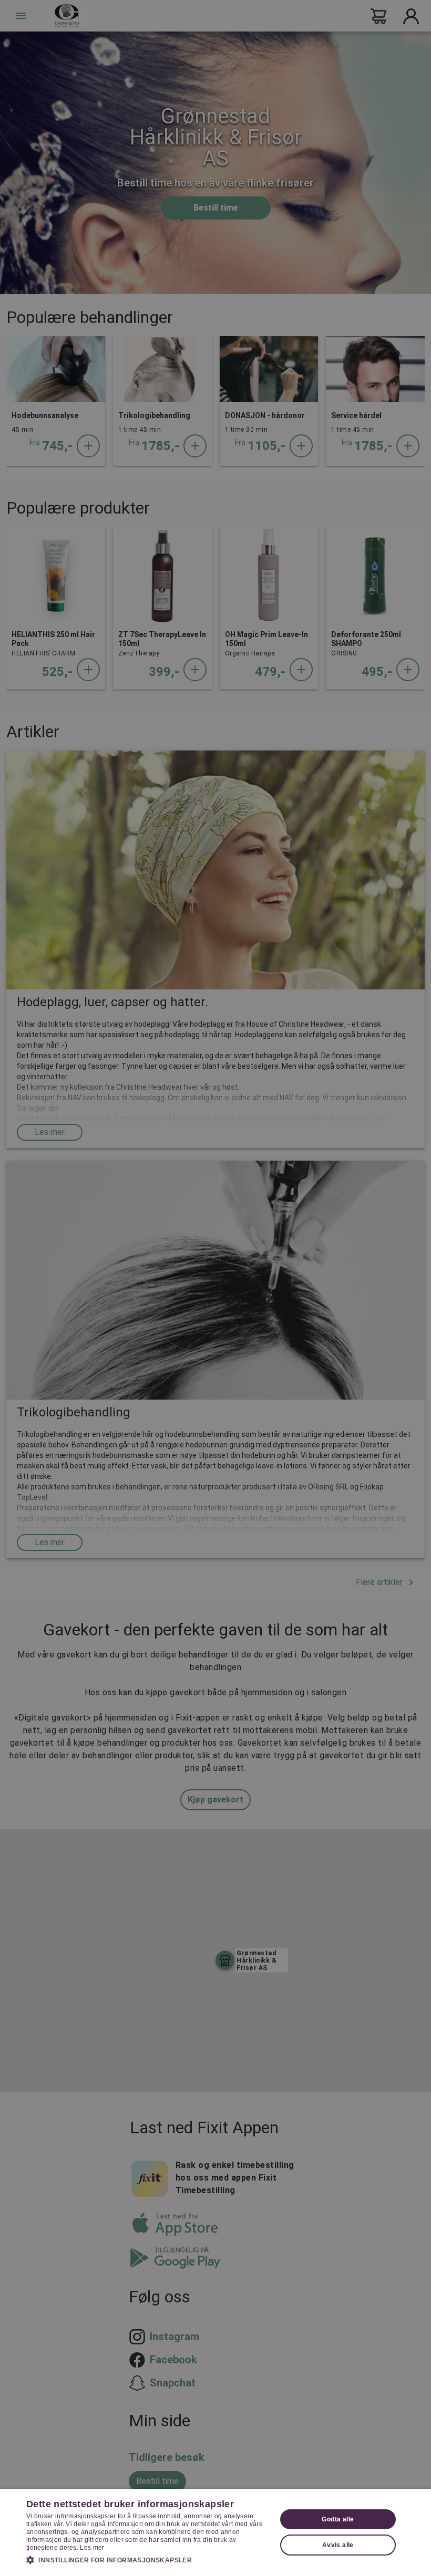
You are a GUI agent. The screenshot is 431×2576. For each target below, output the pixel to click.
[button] (148, 2560)
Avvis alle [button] (338, 2545)
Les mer (92, 2548)
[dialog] (215, 2532)
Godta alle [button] (338, 2519)
